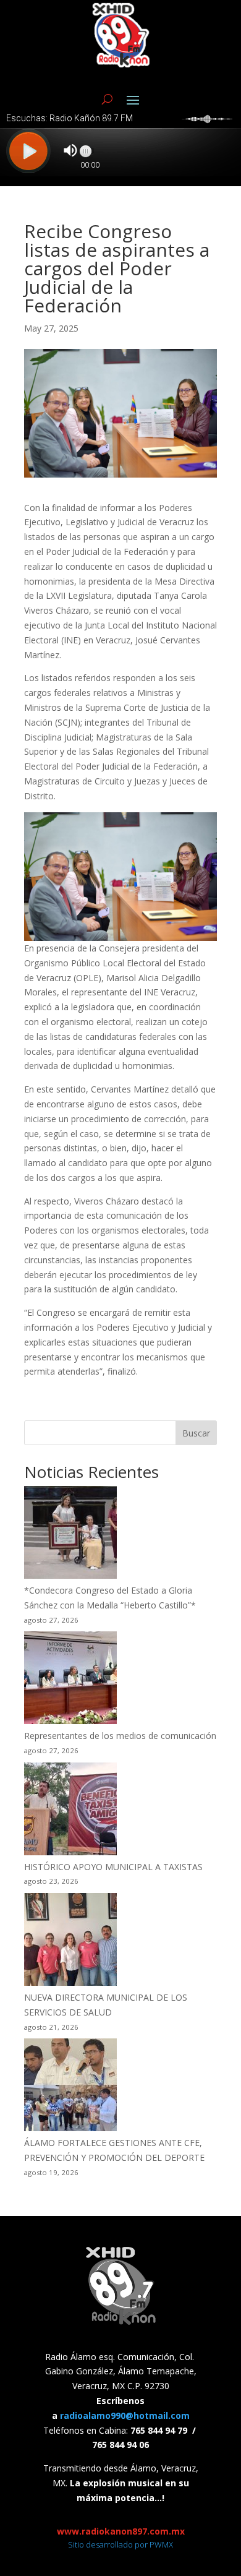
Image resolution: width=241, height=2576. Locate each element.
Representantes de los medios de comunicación (120, 1736)
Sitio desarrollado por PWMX (120, 2544)
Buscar (196, 1433)
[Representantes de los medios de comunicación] (70, 1680)
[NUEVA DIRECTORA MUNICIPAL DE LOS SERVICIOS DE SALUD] (70, 1942)
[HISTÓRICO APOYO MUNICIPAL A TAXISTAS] (70, 1811)
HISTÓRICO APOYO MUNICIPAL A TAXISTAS (113, 1867)
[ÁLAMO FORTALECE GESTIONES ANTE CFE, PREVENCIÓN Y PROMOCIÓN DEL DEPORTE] (70, 2087)
